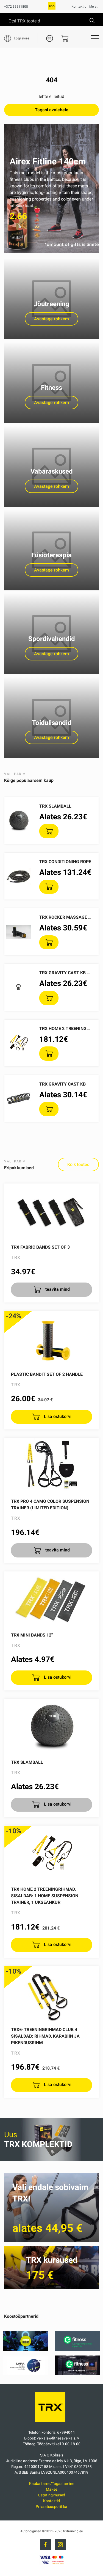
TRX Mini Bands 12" (32, 1635)
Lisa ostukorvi (57, 1416)
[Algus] (52, 2423)
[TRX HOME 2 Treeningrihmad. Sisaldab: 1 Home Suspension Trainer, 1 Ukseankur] (51, 1853)
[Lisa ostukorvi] (49, 831)
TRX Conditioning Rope (65, 862)
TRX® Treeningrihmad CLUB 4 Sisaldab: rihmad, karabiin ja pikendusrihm (45, 2036)
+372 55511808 (16, 7)
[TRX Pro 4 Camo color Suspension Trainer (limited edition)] (51, 1465)
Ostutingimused (51, 2495)
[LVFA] (26, 2374)
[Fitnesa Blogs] (26, 2349)
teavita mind (57, 1289)
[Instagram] (60, 2545)
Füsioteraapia (51, 555)
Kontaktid (79, 7)
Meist (93, 7)
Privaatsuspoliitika (51, 2507)
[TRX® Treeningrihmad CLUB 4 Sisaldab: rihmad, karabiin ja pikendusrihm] (51, 1994)
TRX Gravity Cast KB (62, 1084)
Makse (51, 2489)
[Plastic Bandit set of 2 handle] (51, 1338)
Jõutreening (51, 304)
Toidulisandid (52, 723)
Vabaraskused (52, 471)
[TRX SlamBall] (51, 1726)
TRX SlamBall (55, 806)
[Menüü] (95, 38)
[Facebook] (45, 2545)
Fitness (51, 388)
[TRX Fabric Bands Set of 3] (51, 1211)
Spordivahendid (52, 639)
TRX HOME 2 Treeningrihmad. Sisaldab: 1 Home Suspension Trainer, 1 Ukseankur (45, 1896)
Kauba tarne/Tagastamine (52, 2484)
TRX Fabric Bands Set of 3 (40, 1247)
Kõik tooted (78, 1164)
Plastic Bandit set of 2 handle (47, 1374)
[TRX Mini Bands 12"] (51, 1599)
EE (49, 38)
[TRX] (52, 8)
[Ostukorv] (65, 38)
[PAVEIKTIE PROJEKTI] (77, 2374)
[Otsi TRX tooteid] (92, 21)
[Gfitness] (77, 2349)
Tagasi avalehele (52, 110)
